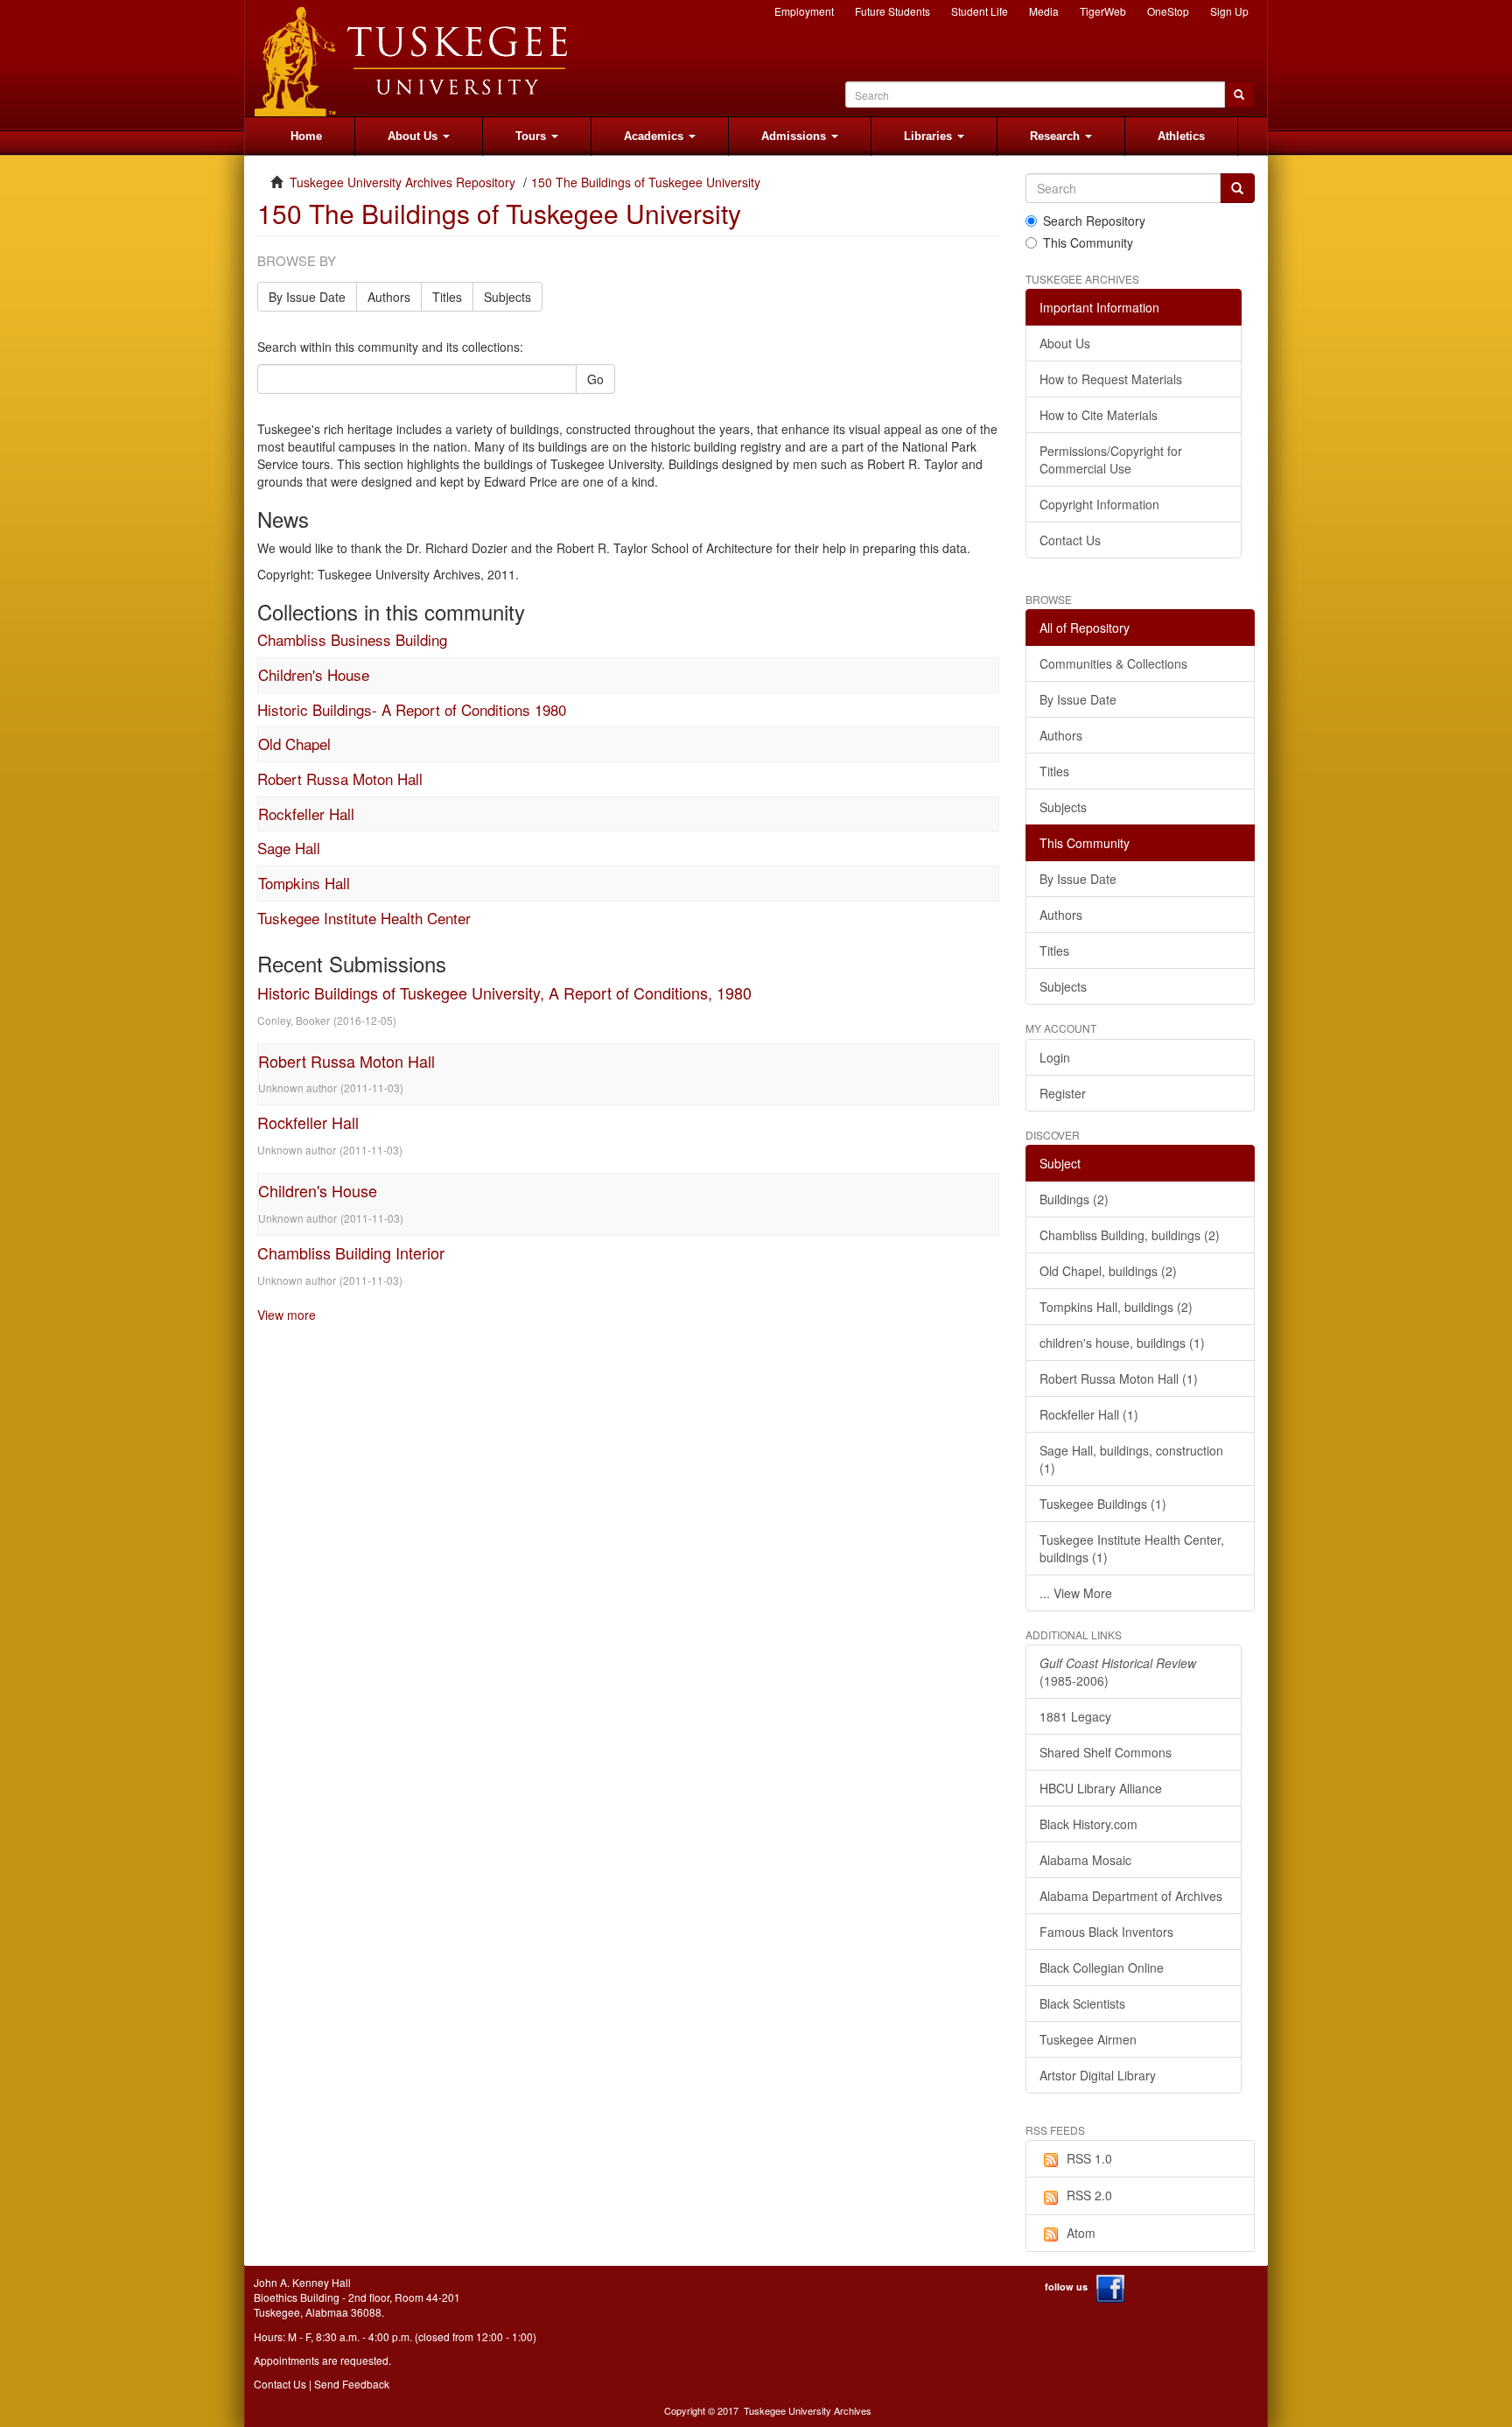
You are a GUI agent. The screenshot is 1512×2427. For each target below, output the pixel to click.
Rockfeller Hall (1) (1089, 1414)
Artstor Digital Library (1098, 2075)
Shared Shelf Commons (1106, 1752)
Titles (447, 297)
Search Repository (1094, 221)
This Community (1088, 242)
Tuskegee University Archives (808, 2410)
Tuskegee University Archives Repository (402, 182)
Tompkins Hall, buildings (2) (1116, 1307)
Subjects (507, 297)
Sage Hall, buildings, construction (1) (1131, 1459)
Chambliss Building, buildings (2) (1130, 1235)
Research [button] (1057, 136)
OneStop (1168, 11)
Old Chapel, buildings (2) (1108, 1271)
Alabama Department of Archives (1131, 1896)
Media (1044, 11)
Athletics (1181, 136)
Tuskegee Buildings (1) (1103, 1504)
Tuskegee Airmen (1088, 2039)
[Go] (1237, 188)
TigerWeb (1103, 11)
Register (1063, 1093)
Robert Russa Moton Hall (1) (1119, 1378)
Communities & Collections (1113, 663)
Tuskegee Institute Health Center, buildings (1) (1132, 1548)
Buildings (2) (1074, 1199)
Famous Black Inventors (1106, 1932)
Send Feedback (352, 2384)
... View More (1076, 1593)
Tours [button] (532, 136)
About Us (1065, 343)
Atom (1081, 2233)
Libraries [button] (930, 136)
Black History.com (1088, 1824)
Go (595, 379)
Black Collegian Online (1102, 1968)
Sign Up (1229, 11)
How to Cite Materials (1099, 415)
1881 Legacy (1075, 1716)
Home (306, 136)
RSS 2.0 (1089, 2195)
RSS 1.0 (1089, 2158)
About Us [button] (414, 136)
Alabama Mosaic (1085, 1860)
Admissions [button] (795, 136)
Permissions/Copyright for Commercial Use (1111, 459)
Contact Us (1070, 540)
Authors (389, 297)
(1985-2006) (1118, 1672)
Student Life (980, 11)
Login (1055, 1057)
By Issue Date (307, 297)
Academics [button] (655, 136)
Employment (804, 11)
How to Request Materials (1111, 379)
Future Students (892, 11)
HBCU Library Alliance (1101, 1788)
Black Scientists (1082, 2003)
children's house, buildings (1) (1122, 1343)
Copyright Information (1099, 504)
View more (287, 1315)
